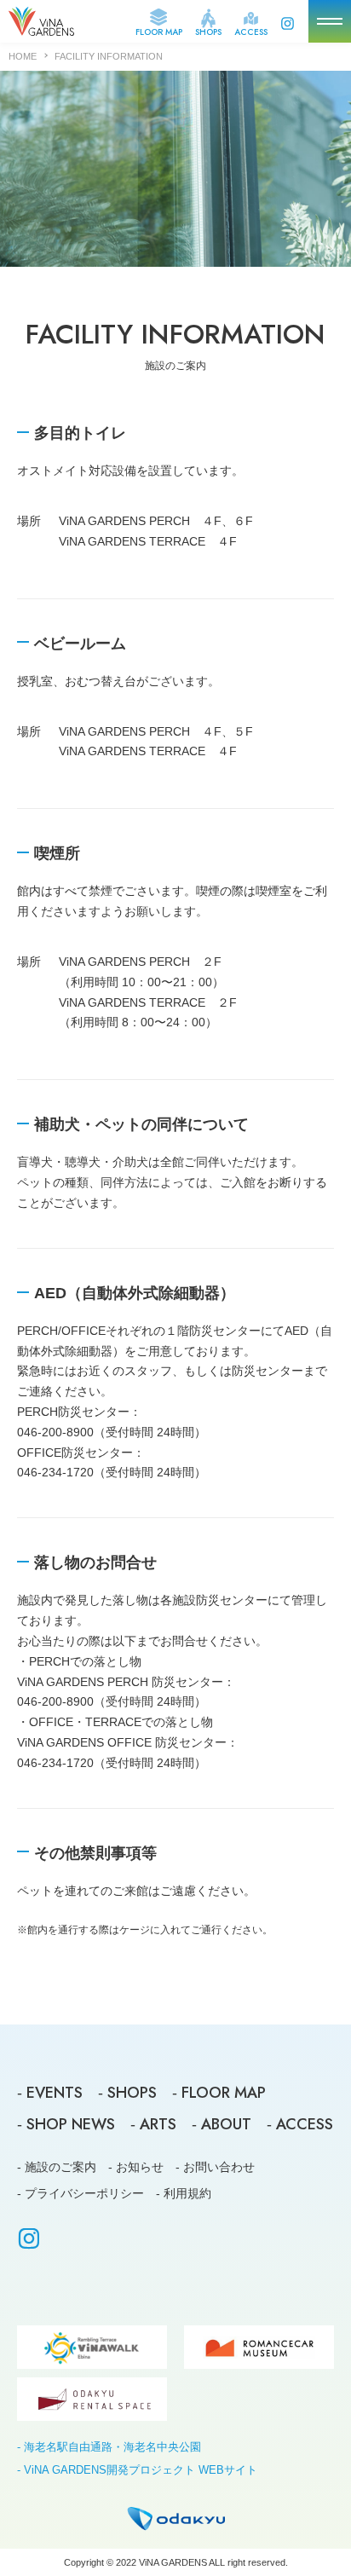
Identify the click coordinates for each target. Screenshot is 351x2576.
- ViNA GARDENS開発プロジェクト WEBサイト (137, 2470)
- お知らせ (136, 2167)
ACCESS (251, 31)
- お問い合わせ (215, 2167)
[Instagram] (29, 2242)
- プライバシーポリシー (81, 2193)
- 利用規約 (184, 2193)
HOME (23, 56)
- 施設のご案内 (57, 2167)
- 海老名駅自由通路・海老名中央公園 (109, 2447)
